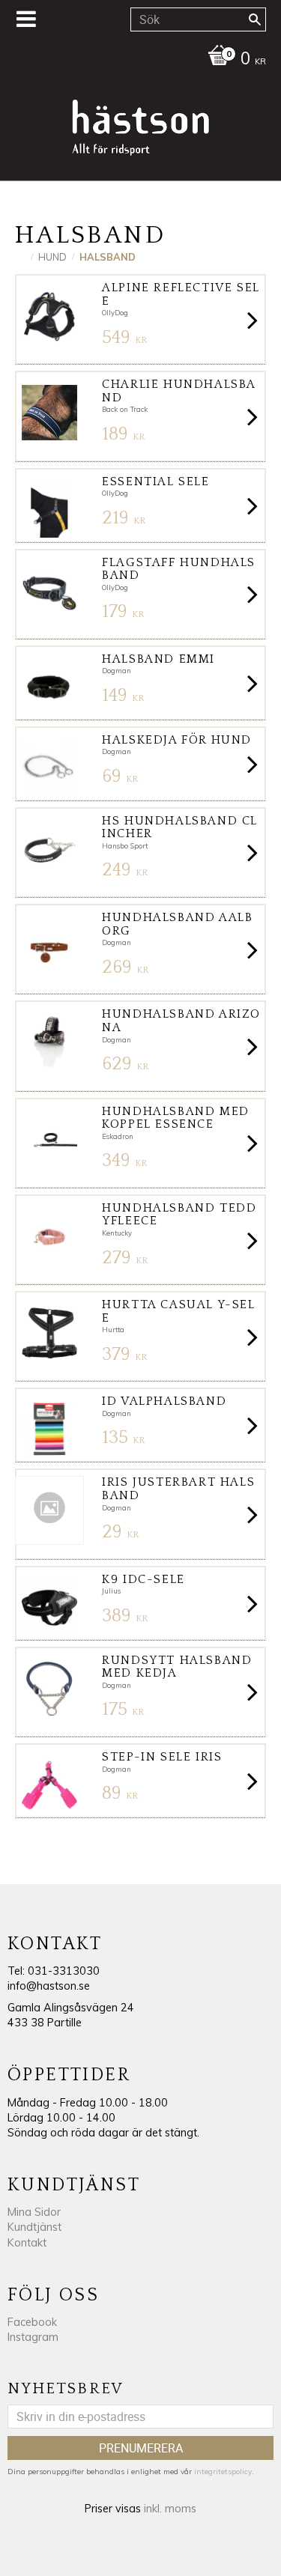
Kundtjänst (34, 2227)
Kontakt (27, 2243)
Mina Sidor (34, 2212)
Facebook (32, 2322)
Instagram (33, 2337)
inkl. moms (170, 2509)
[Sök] (255, 19)
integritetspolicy (223, 2472)
